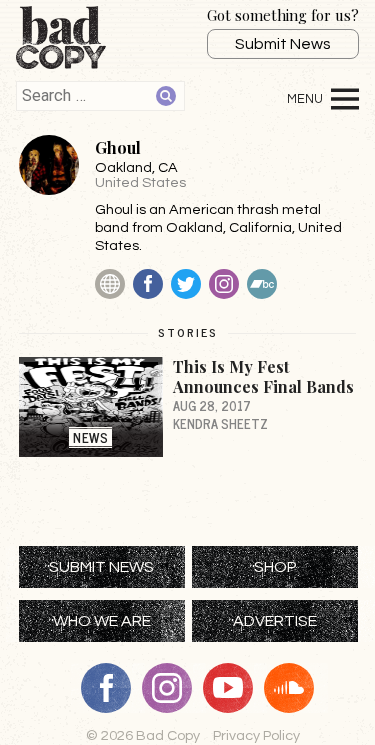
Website (110, 284)
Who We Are (102, 621)
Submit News (283, 44)
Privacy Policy (256, 735)
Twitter (186, 284)
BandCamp (262, 284)
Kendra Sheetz (220, 423)
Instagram (224, 284)
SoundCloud (296, 688)
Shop (275, 567)
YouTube (235, 688)
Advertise (275, 621)
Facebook (148, 284)
